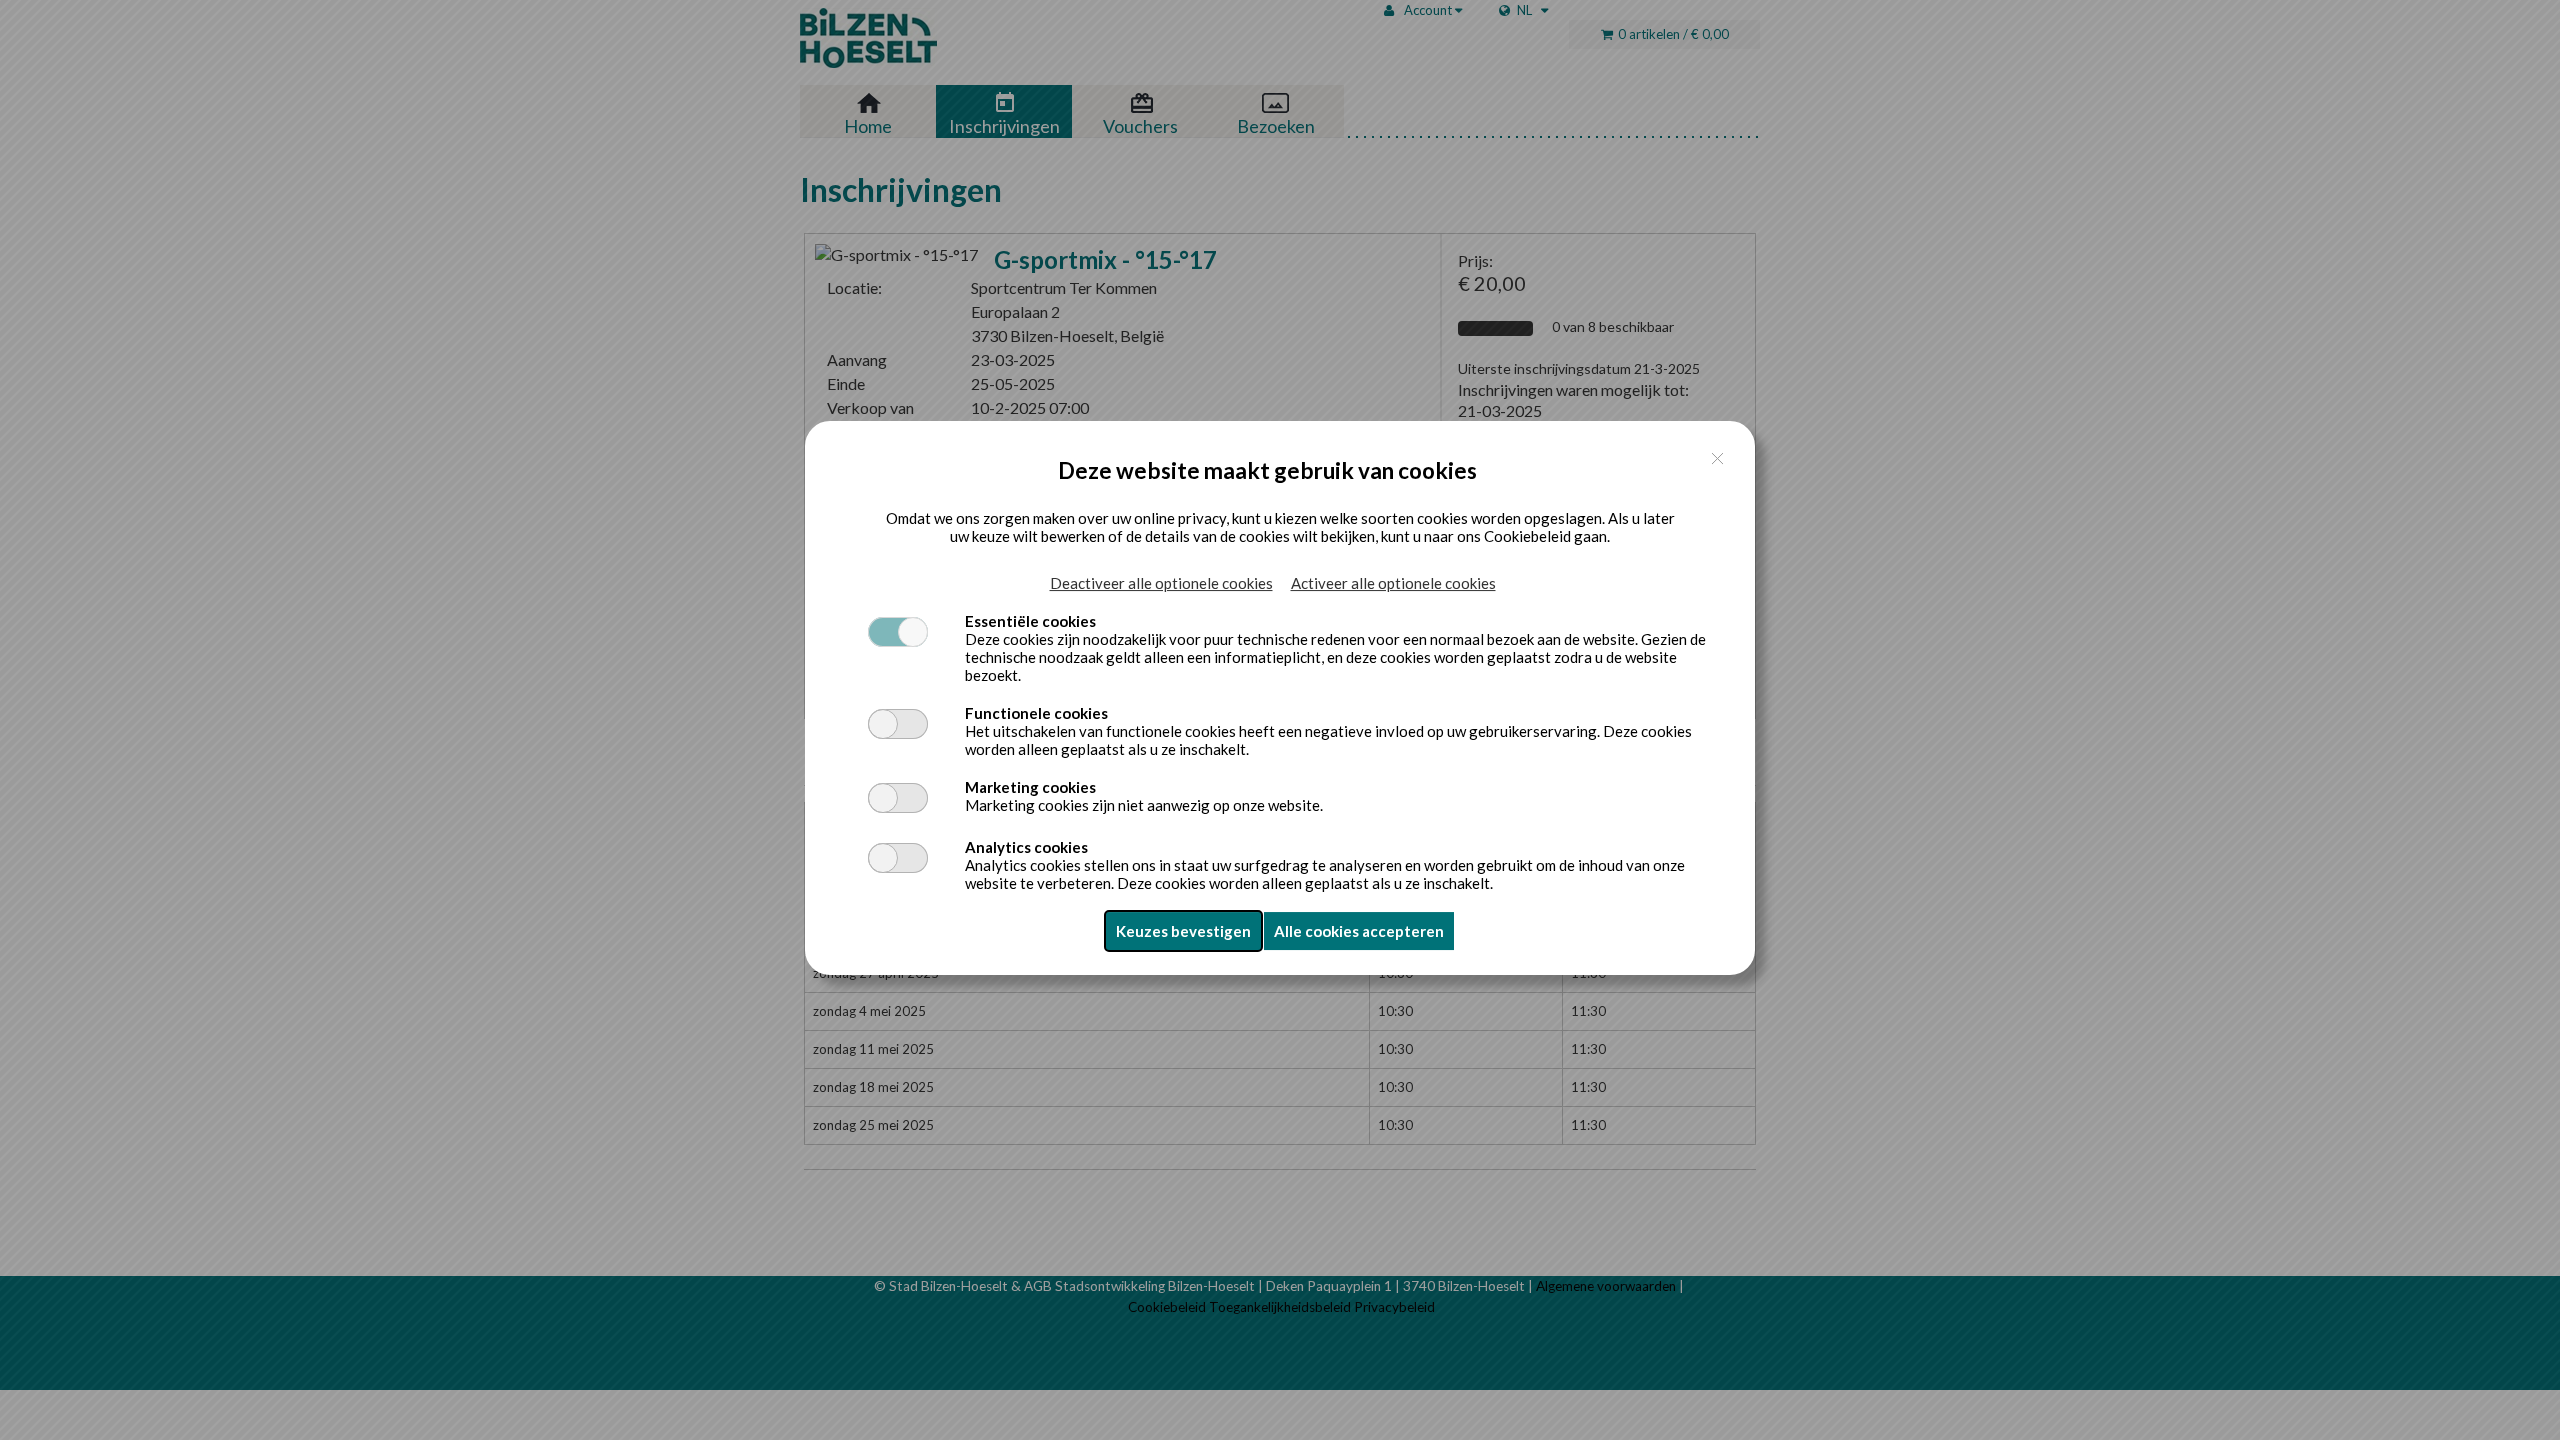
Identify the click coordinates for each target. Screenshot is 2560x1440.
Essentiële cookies (1030, 621)
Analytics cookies (1026, 847)
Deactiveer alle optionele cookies (1161, 583)
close (1717, 458)
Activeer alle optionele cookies (1393, 583)
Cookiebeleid (1527, 536)
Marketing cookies (1030, 787)
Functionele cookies (1036, 713)
